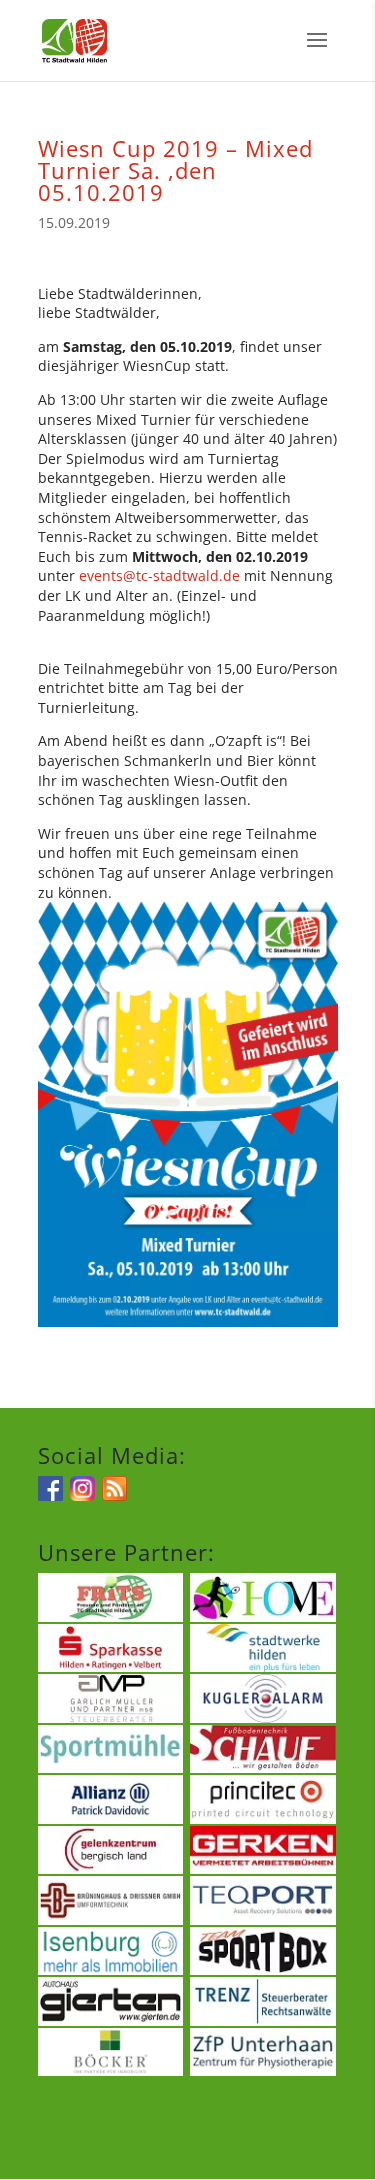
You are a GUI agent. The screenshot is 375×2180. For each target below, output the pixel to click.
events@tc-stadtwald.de (159, 575)
